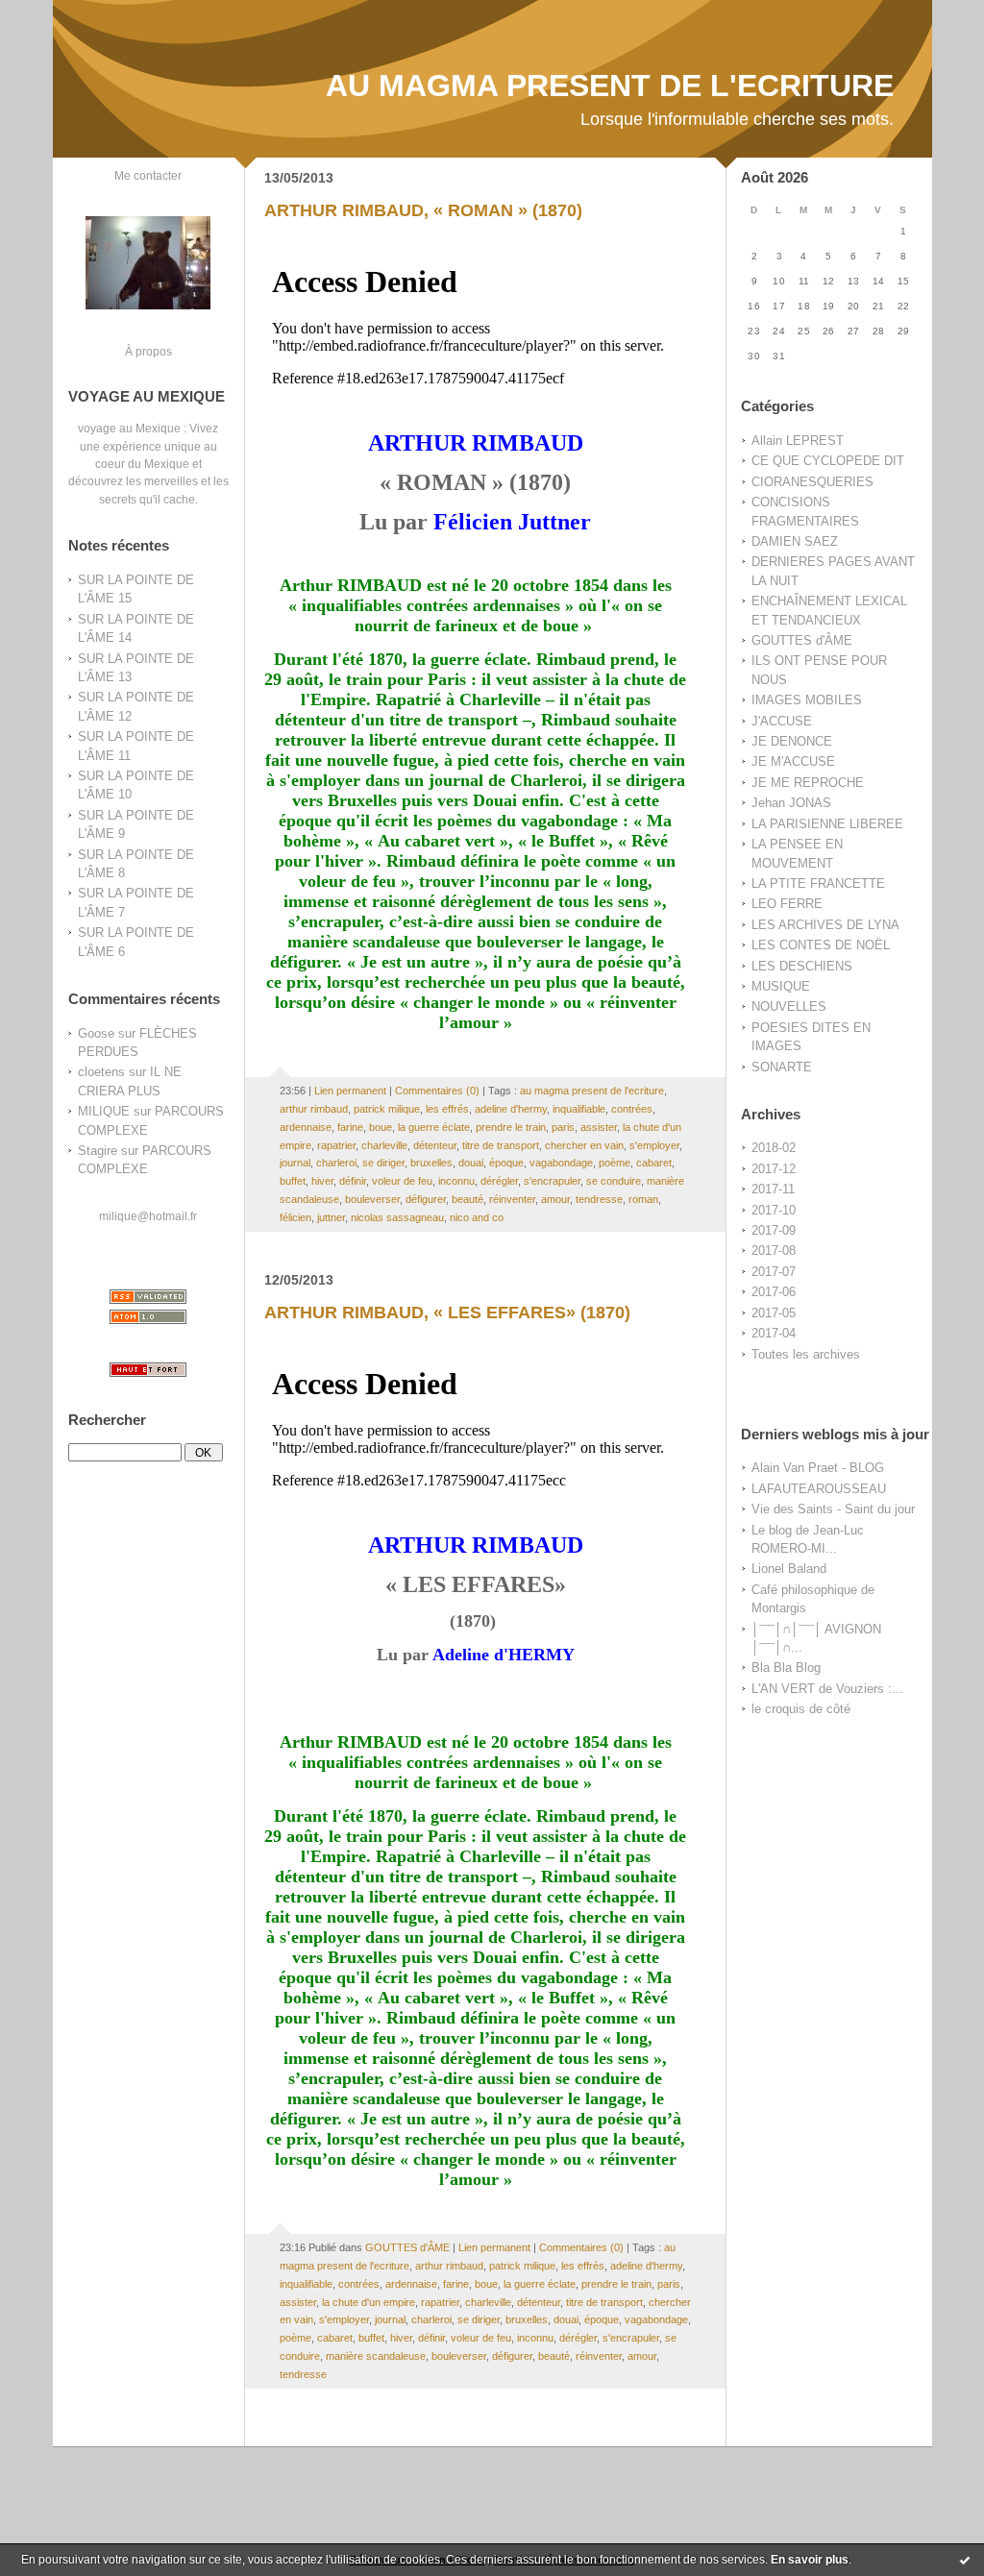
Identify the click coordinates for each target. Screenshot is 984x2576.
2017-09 (774, 1230)
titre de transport (501, 1145)
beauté (467, 1199)
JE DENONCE (792, 741)
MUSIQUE (781, 986)
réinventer (512, 1199)
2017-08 (774, 1251)
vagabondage (561, 1163)
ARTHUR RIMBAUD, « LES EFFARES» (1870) (447, 1313)
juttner (331, 1217)
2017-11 (773, 1189)
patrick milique (387, 1109)
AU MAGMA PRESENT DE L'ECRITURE (610, 86)
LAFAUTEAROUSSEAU (819, 1489)
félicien (295, 1217)
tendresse (599, 1199)
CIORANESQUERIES (812, 482)
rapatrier (336, 1145)
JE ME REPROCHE (808, 783)
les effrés (447, 1109)
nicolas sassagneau (397, 1217)
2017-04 (774, 1333)
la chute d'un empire (369, 2302)
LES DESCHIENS (802, 966)
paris (563, 1127)
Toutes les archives (806, 1354)
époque (506, 1163)
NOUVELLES (789, 1006)
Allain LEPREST (798, 441)
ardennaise (306, 1127)
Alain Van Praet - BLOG (818, 1468)
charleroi (336, 1163)
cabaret (654, 1163)
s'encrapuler (552, 1181)
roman (643, 1199)
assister (599, 1127)
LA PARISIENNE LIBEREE (827, 824)
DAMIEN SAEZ (795, 541)
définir (353, 1181)
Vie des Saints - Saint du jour (833, 1509)
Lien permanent (350, 1091)
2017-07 (774, 1272)
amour (555, 1199)
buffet (293, 1181)
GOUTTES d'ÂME (802, 640)
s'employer (654, 1145)
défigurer (426, 1199)
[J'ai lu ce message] (965, 2560)
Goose (96, 1033)
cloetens (101, 1072)
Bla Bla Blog (786, 1668)
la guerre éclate (434, 1127)
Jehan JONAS (791, 803)
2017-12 (774, 1169)
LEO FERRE (787, 904)
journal (295, 1163)
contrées (632, 1109)
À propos (148, 351)
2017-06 (774, 1292)
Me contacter (148, 175)
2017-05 (774, 1313)
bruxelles (431, 1163)
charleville (384, 1145)
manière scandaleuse (376, 2356)
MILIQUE (104, 1111)
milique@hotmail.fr (148, 1216)
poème (615, 1163)
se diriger (383, 1163)
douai (471, 1163)
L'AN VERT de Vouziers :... (827, 1689)
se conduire (614, 1181)
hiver (322, 1181)
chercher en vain (584, 1145)
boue (381, 1127)
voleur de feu (402, 1181)
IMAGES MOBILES (807, 700)
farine (350, 1127)
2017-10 (774, 1210)
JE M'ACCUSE (793, 761)
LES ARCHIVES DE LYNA (825, 925)
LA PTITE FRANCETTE (818, 883)
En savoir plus (810, 2560)
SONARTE (782, 1067)
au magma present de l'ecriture (592, 1091)
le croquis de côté (801, 1709)
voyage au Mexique (129, 428)
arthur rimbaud (314, 1109)
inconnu (456, 1181)
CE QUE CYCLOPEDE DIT (828, 461)
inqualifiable (579, 1109)
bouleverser (372, 1199)
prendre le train (511, 1127)
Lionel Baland (789, 1569)
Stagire (98, 1151)
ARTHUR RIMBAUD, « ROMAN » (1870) (423, 210)
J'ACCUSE (782, 721)
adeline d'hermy (511, 1109)
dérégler (499, 1181)
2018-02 (774, 1148)
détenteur (435, 1145)
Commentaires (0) (437, 1091)
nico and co (477, 1217)
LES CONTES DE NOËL (821, 945)
